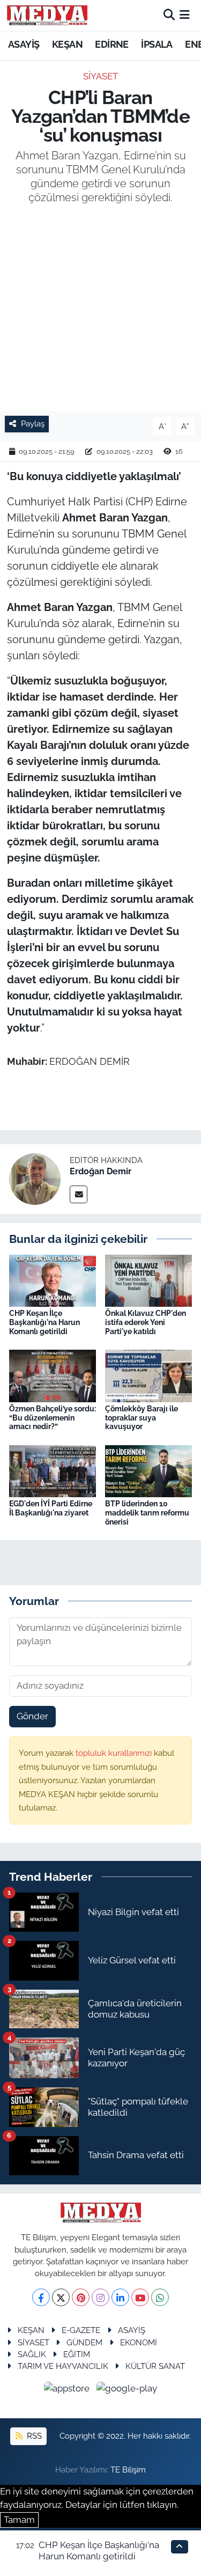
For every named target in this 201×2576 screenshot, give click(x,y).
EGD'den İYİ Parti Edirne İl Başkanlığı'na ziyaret (51, 1508)
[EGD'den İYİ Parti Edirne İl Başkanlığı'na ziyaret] (53, 1470)
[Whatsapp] (160, 2297)
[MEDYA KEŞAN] (47, 15)
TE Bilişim (128, 2470)
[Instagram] (100, 2297)
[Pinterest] (81, 2297)
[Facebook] (41, 2297)
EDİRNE (111, 44)
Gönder (32, 1716)
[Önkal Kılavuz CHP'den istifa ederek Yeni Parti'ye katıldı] (148, 1280)
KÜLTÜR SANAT (155, 2366)
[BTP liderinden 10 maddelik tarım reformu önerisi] (148, 1470)
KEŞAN (67, 44)
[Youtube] (140, 2297)
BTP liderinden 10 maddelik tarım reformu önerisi (147, 1513)
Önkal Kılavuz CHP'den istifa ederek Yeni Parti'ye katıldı (146, 1322)
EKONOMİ (139, 2342)
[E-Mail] (79, 1194)
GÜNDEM (84, 2342)
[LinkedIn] (120, 2297)
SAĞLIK (32, 2354)
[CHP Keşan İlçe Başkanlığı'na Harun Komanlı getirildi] (53, 1280)
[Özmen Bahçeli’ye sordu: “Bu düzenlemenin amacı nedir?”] (53, 1375)
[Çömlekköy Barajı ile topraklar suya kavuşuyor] (148, 1375)
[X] (61, 2297)
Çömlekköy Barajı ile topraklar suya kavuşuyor (142, 1418)
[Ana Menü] (185, 15)
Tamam (19, 2520)
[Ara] (169, 15)
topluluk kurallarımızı (115, 1753)
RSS (33, 2436)
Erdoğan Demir (100, 1171)
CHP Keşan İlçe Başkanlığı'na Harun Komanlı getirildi (44, 1322)
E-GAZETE (81, 2330)
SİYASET (100, 76)
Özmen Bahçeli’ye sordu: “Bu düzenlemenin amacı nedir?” (53, 1418)
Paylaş (33, 424)
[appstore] (68, 2390)
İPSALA (157, 44)
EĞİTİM (77, 2354)
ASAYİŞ (24, 44)
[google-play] (127, 2390)
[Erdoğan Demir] (35, 1178)
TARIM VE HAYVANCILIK (63, 2366)
